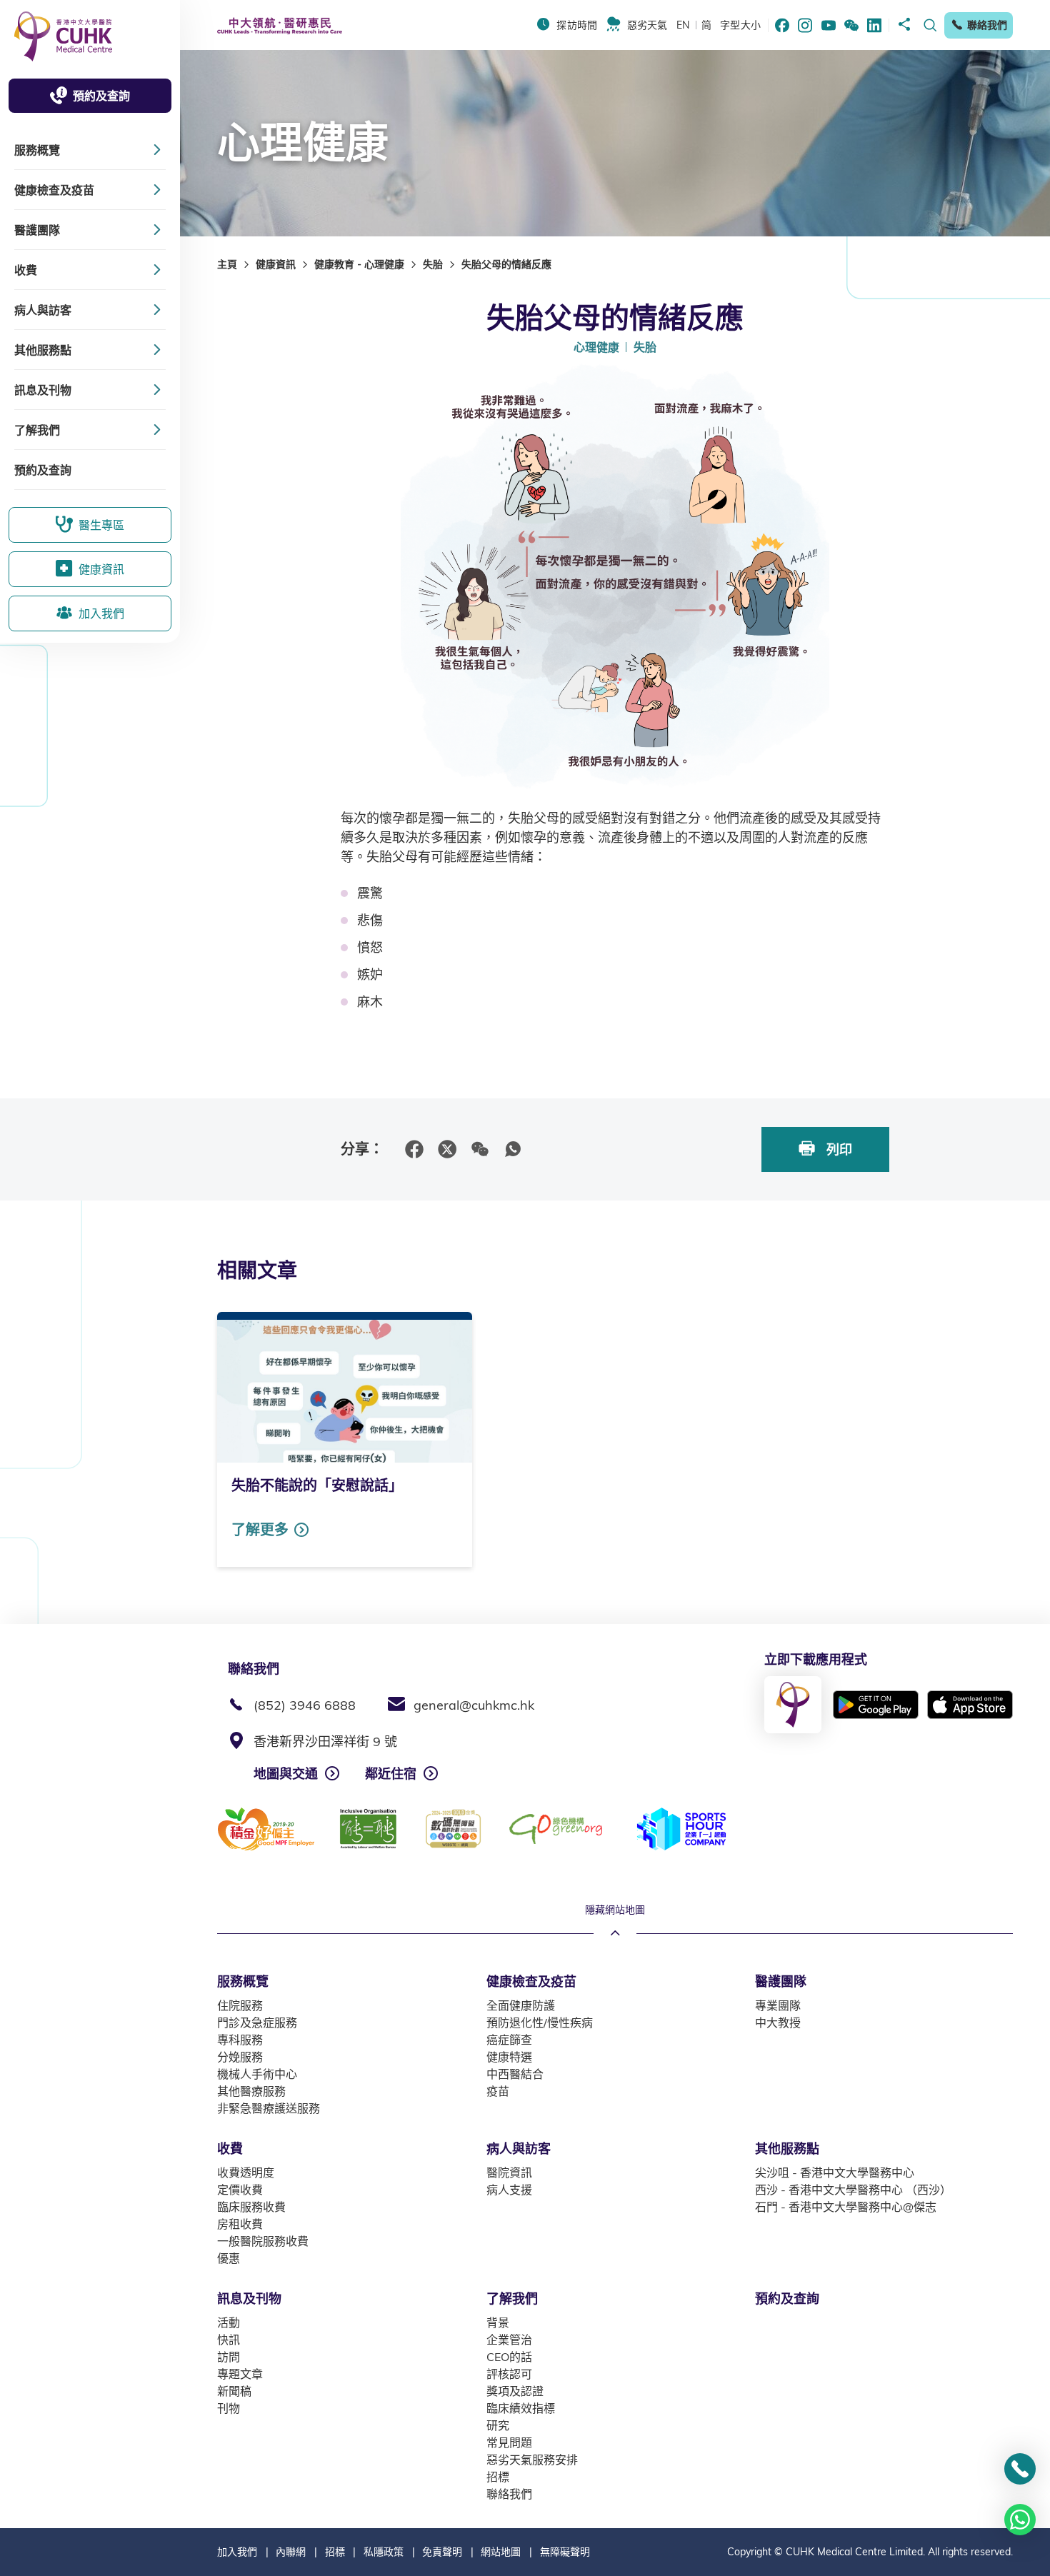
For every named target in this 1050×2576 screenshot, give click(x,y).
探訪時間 (577, 25)
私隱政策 (384, 2552)
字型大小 (740, 25)
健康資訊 (276, 264)
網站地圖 (501, 2552)
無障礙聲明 (565, 2552)
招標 (335, 2552)
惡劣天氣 (647, 25)
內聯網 (291, 2552)
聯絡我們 (987, 25)
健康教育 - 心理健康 (359, 264)
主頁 (227, 264)
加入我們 (237, 2552)
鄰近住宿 (391, 1774)
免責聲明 (442, 2552)
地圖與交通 (286, 1774)
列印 (837, 1149)
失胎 (433, 264)
